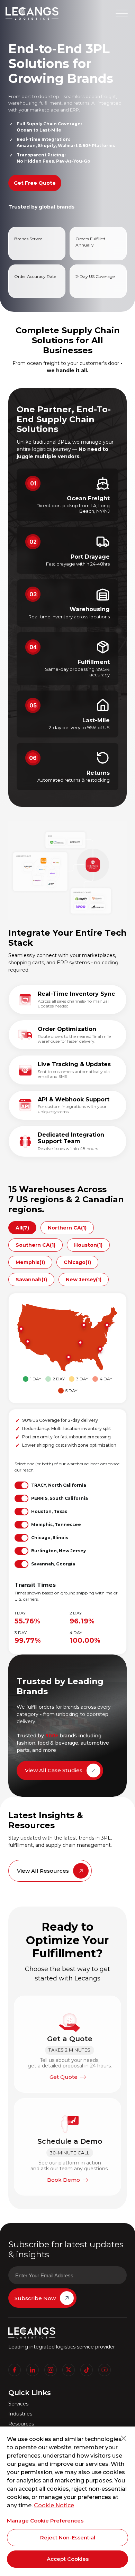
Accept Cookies (68, 2559)
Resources (21, 2424)
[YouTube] (105, 2370)
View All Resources (43, 1871)
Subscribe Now (35, 2298)
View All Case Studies (54, 1770)
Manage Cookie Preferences (45, 2521)
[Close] (124, 2438)
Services (18, 2404)
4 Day (106, 1379)
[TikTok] (87, 2370)
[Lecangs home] (32, 13)
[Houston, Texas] (68, 1358)
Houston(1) (88, 1245)
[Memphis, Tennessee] (80, 1344)
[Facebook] (15, 2370)
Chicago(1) (77, 1262)
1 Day (36, 1379)
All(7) (22, 1228)
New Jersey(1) (84, 1280)
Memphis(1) (30, 1262)
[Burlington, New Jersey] (106, 1326)
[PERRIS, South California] (27, 1343)
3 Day (82, 1379)
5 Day (71, 1391)
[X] (69, 2370)
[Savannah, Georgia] (99, 1350)
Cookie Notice (54, 2505)
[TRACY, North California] (20, 1330)
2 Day (59, 1379)
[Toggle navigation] (122, 13)
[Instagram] (51, 2370)
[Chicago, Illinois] (83, 1326)
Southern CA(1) (35, 1245)
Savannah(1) (31, 1280)
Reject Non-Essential (68, 2538)
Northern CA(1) (67, 1228)
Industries (20, 2414)
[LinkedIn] (33, 2370)
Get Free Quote (35, 183)
